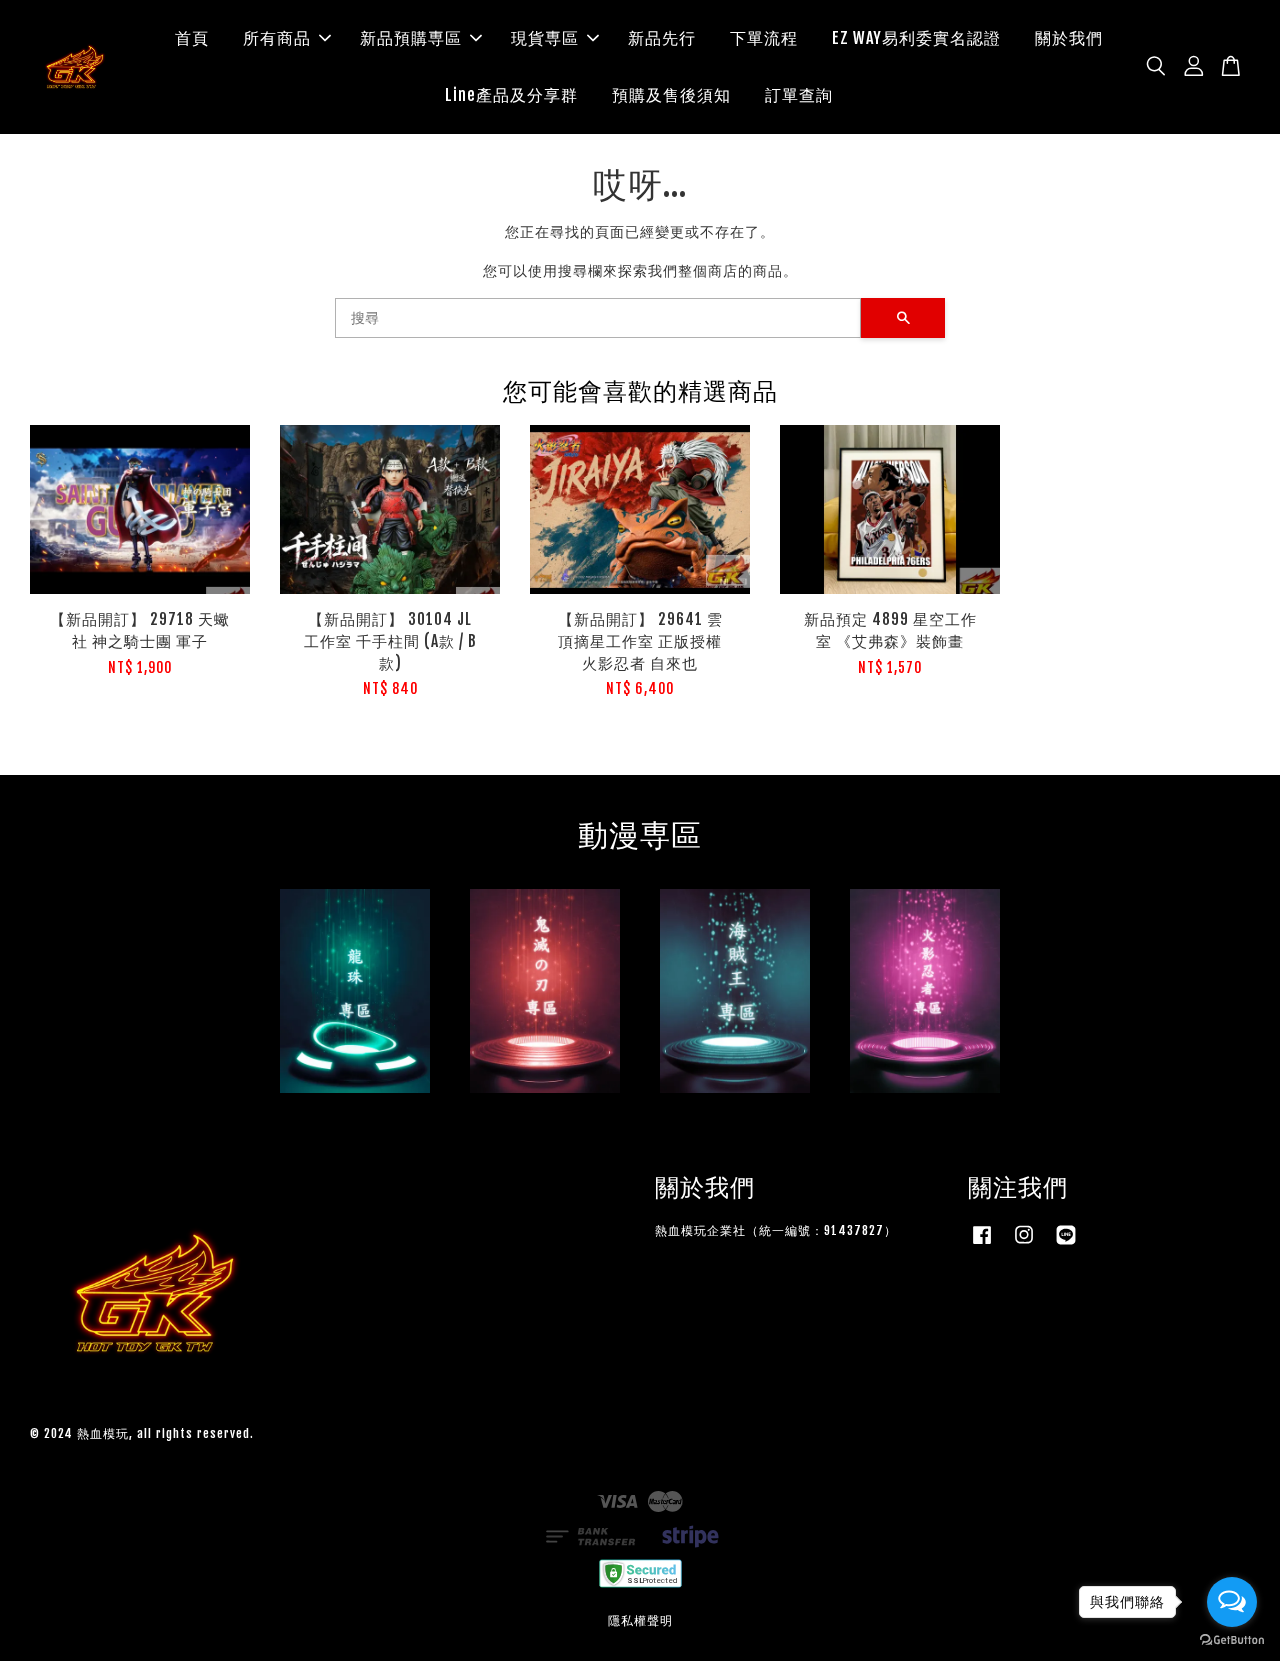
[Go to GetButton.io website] (1232, 1640)
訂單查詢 (799, 95)
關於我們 (1069, 38)
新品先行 (662, 38)
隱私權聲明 (640, 1620)
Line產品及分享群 (511, 95)
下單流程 (764, 38)
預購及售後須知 (671, 95)
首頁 (192, 38)
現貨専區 (545, 38)
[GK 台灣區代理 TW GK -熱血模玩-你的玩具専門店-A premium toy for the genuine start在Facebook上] (982, 1244)
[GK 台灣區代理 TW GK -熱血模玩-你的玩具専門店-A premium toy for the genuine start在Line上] (1066, 1244)
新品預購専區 (411, 38)
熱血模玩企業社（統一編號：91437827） (776, 1230)
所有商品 (277, 38)
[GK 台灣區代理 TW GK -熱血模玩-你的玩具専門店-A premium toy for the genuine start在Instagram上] (1024, 1244)
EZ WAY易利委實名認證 (916, 38)
